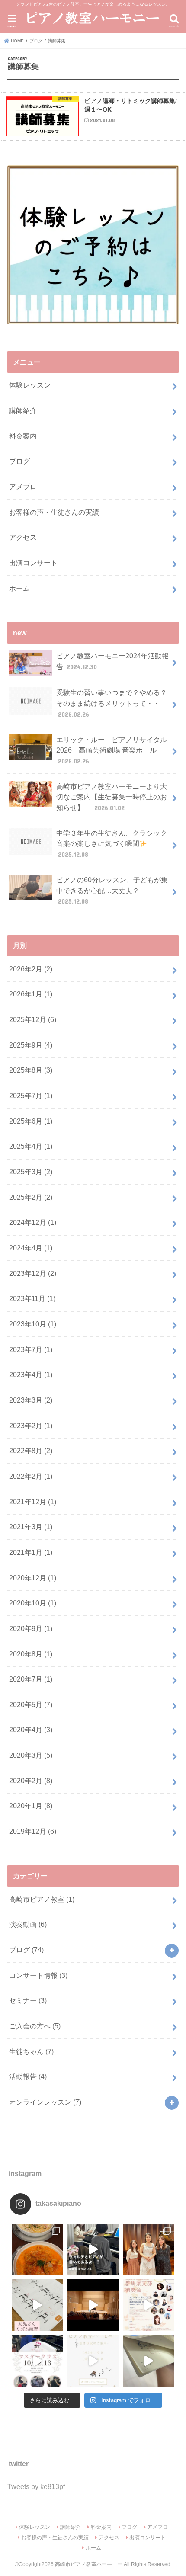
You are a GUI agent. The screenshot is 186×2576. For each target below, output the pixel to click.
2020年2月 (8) (31, 1781)
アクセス (23, 537)
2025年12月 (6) (33, 1019)
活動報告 (28, 2076)
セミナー (28, 2000)
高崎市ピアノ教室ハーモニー (89, 2564)
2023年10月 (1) (33, 1324)
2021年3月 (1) (31, 1527)
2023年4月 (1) (31, 1375)
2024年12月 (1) (33, 1222)
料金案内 (23, 436)
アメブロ (23, 487)
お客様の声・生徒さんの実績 (54, 512)
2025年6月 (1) (31, 1121)
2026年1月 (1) (31, 994)
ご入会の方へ (35, 2026)
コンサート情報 (38, 1975)
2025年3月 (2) (31, 1172)
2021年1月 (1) (31, 1552)
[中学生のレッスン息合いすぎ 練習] (93, 2249)
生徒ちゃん (31, 2051)
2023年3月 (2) (31, 1400)
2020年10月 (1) (33, 1603)
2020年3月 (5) (31, 1755)
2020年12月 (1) (33, 1578)
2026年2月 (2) (31, 969)
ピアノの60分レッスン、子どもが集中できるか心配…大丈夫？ (112, 890)
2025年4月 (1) (31, 1146)
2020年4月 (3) (31, 1730)
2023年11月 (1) (32, 1298)
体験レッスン (30, 385)
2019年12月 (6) (33, 1831)
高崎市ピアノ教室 (42, 1899)
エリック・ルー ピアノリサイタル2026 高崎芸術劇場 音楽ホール (112, 750)
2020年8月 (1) (31, 1654)
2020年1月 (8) (31, 1806)
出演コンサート (33, 563)
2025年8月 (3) (31, 1070)
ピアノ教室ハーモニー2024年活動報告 (112, 661)
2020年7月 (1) (31, 1679)
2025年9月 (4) (31, 1045)
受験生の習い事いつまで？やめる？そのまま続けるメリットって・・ (112, 703)
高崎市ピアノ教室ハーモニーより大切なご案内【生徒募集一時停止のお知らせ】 (112, 797)
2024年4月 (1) (31, 1248)
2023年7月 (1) (31, 1349)
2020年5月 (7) (31, 1705)
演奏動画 (28, 1924)
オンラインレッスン (45, 2102)
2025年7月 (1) (31, 1096)
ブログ (19, 461)
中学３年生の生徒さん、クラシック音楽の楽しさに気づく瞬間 (112, 844)
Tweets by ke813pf (36, 2486)
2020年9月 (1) (31, 1628)
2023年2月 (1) (31, 1426)
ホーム (19, 588)
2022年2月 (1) (31, 1476)
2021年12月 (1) (33, 1502)
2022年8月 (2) (31, 1451)
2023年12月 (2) (33, 1273)
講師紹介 (23, 410)
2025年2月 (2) (31, 1197)
